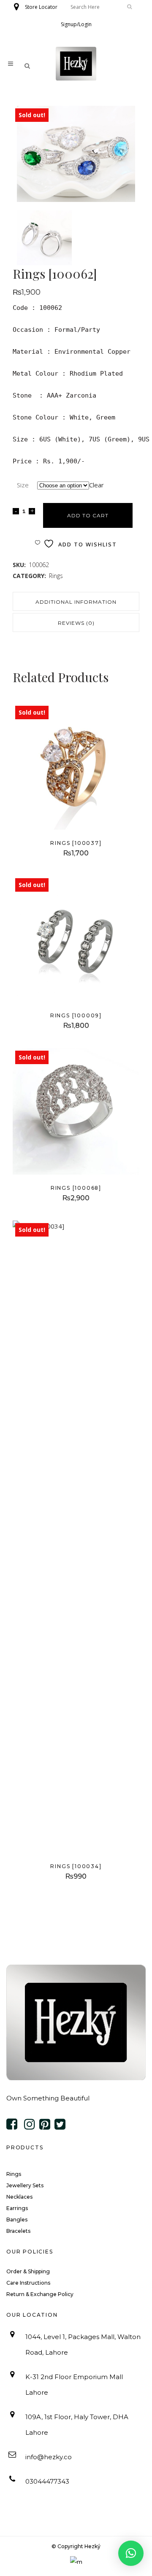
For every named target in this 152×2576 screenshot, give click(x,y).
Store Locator (41, 7)
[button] (131, 2553)
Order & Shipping (28, 2271)
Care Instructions (28, 2283)
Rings (56, 576)
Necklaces (19, 2197)
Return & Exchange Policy (40, 2294)
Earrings (17, 2208)
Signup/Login (76, 24)
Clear (96, 485)
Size (23, 485)
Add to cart (88, 515)
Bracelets (18, 2231)
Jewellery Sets (25, 2185)
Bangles (17, 2220)
